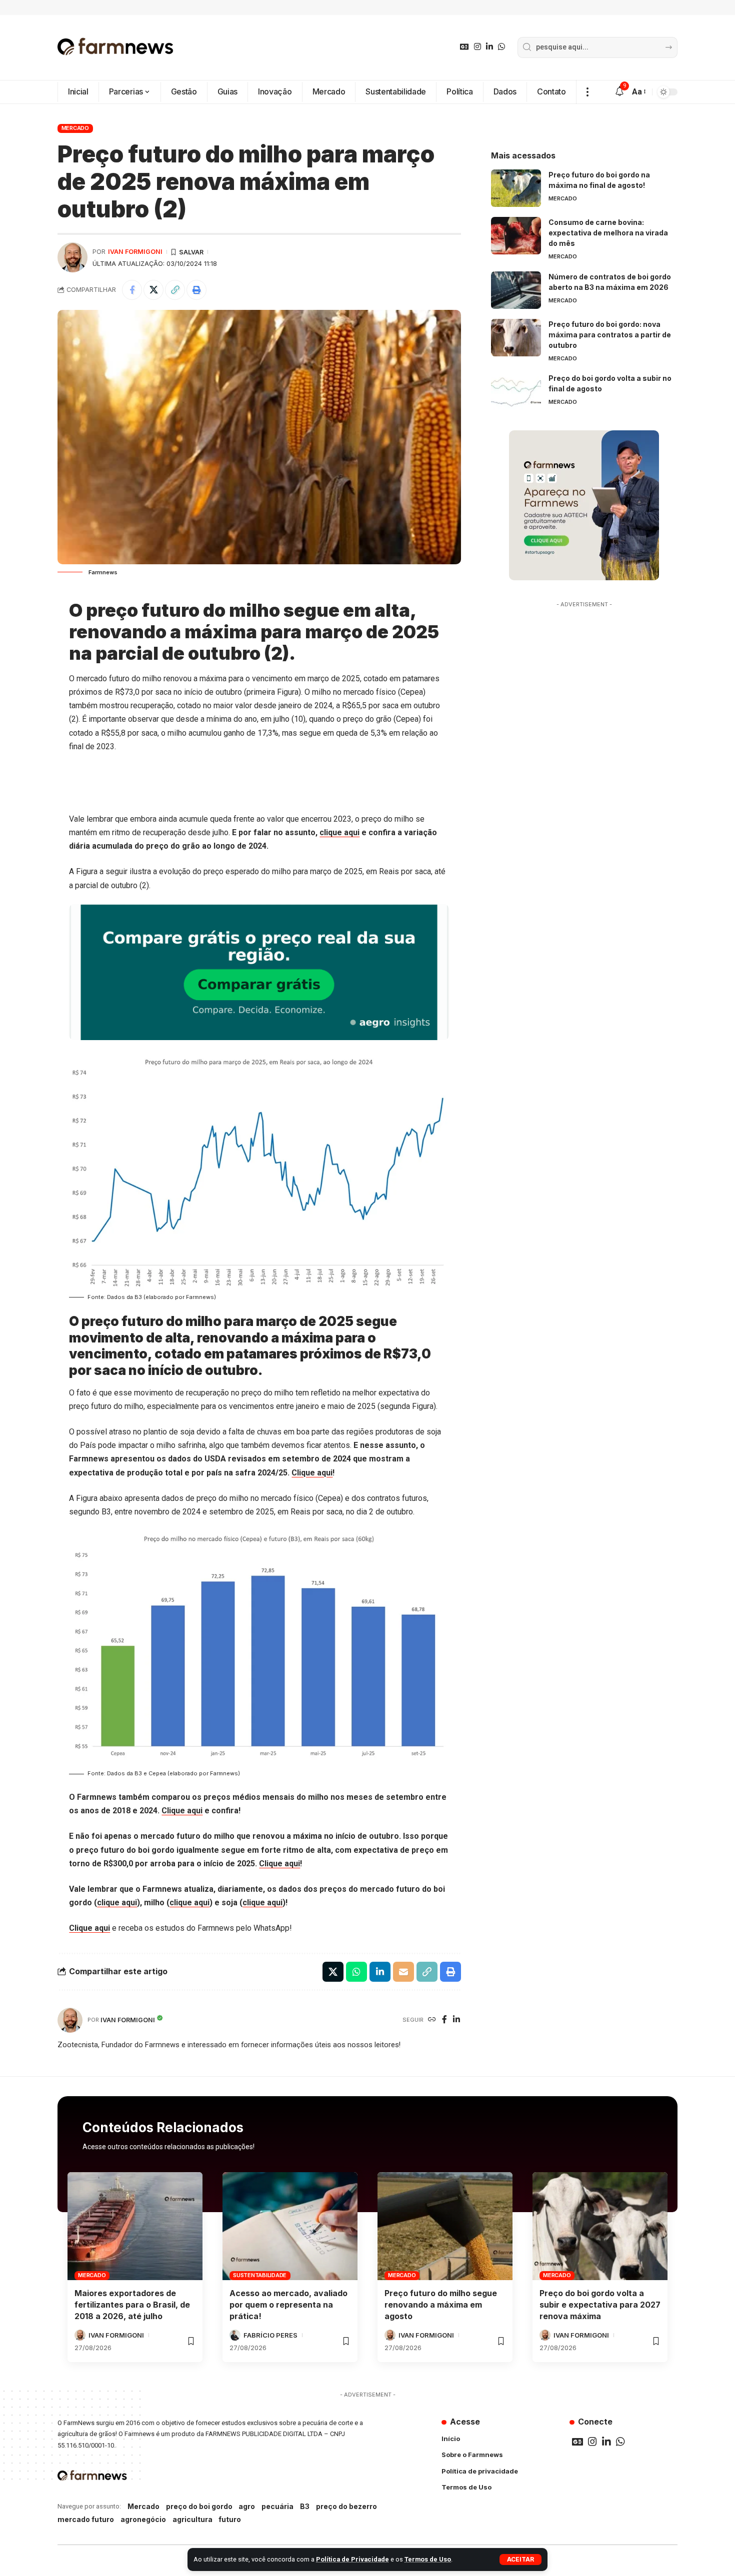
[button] (520, 2560)
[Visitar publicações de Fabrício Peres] (235, 2335)
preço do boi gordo (199, 2506)
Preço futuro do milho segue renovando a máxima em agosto (441, 2305)
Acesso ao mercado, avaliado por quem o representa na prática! (288, 2305)
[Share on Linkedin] (380, 1972)
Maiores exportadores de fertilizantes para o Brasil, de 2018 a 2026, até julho (132, 2305)
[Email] (403, 1972)
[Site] (432, 2020)
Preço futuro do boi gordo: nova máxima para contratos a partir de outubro (610, 335)
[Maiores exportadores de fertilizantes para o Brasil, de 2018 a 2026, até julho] (135, 2226)
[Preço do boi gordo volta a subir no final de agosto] (516, 392)
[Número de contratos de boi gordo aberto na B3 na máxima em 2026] (516, 290)
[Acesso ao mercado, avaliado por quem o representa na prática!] (290, 2226)
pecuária (277, 2506)
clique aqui (339, 832)
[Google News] (464, 47)
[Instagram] (477, 47)
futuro (230, 2519)
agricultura (192, 2519)
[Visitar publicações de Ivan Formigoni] (72, 257)
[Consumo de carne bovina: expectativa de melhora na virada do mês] (516, 236)
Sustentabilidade (260, 2275)
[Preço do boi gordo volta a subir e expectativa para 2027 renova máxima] (600, 2226)
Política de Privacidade (352, 2559)
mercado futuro (86, 2519)
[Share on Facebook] (132, 290)
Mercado (75, 128)
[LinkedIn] (489, 47)
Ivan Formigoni (135, 252)
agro (247, 2506)
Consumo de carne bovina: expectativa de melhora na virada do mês (608, 233)
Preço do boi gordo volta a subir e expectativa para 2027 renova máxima (600, 2305)
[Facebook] (444, 2020)
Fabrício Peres (270, 2335)
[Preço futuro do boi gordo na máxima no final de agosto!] (516, 188)
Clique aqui (312, 1473)
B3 (305, 2506)
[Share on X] (153, 290)
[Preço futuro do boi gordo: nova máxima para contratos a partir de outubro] (516, 338)
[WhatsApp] (501, 47)
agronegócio (143, 2519)
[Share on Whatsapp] (356, 1972)
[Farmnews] (115, 47)
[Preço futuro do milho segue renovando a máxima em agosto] (445, 2226)
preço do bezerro (346, 2506)
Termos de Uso (428, 2559)
